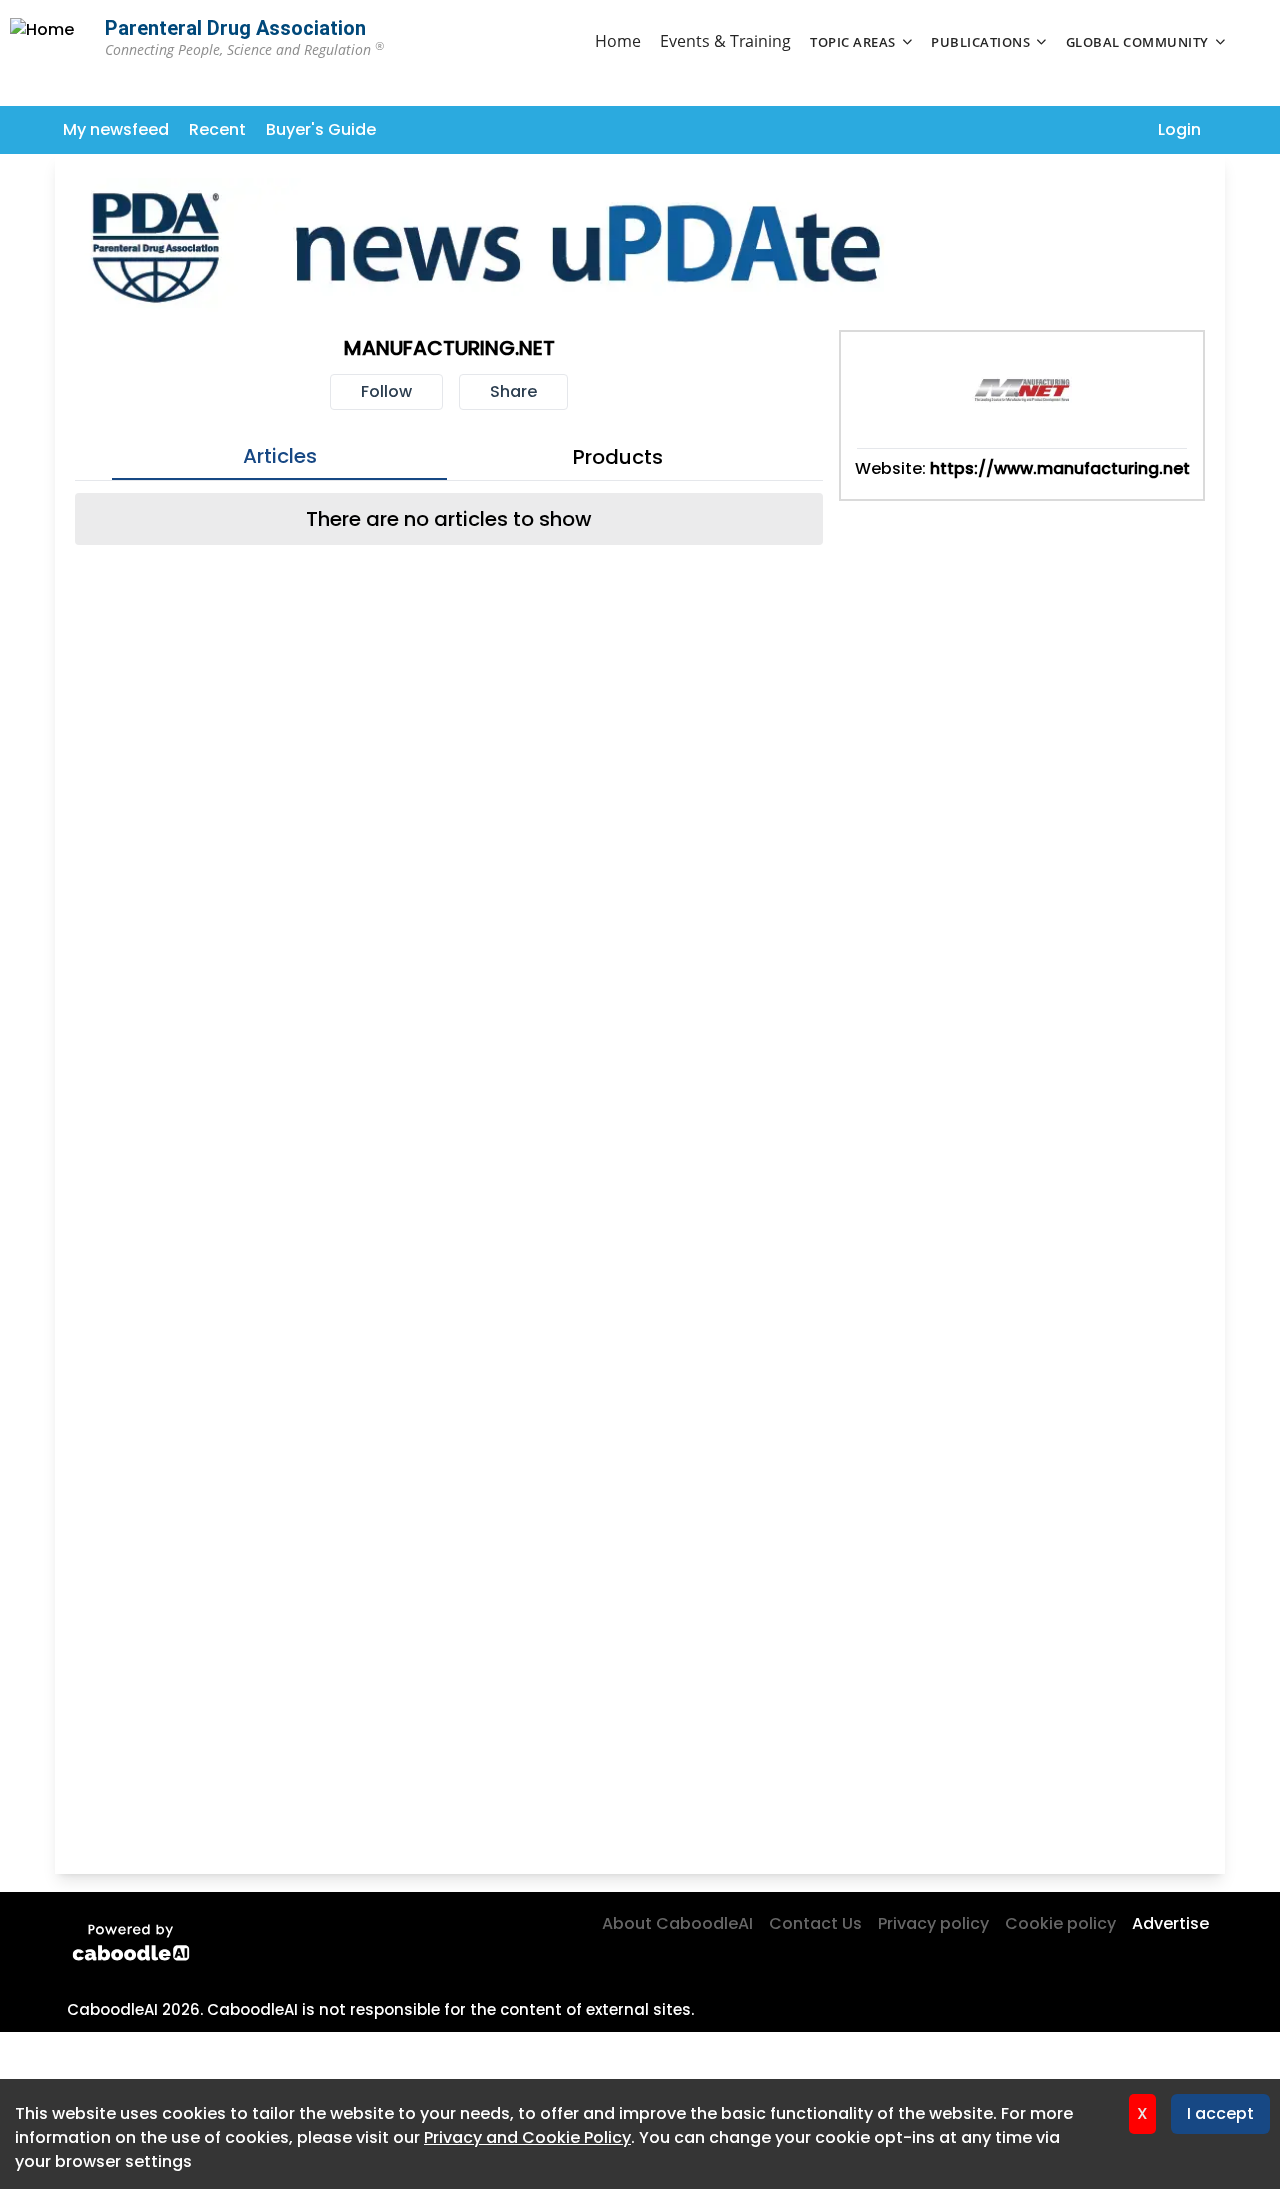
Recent (217, 129)
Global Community (1137, 42)
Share (513, 391)
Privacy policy (933, 1923)
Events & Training (725, 41)
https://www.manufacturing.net (1060, 468)
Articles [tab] (280, 456)
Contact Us (815, 1923)
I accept (1220, 2113)
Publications (980, 42)
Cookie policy (1060, 1923)
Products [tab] (618, 457)
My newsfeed (116, 129)
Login (1179, 129)
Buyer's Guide (321, 129)
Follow (386, 391)
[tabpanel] (449, 519)
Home (618, 41)
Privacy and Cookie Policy (527, 2137)
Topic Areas (853, 42)
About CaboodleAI (677, 1923)
